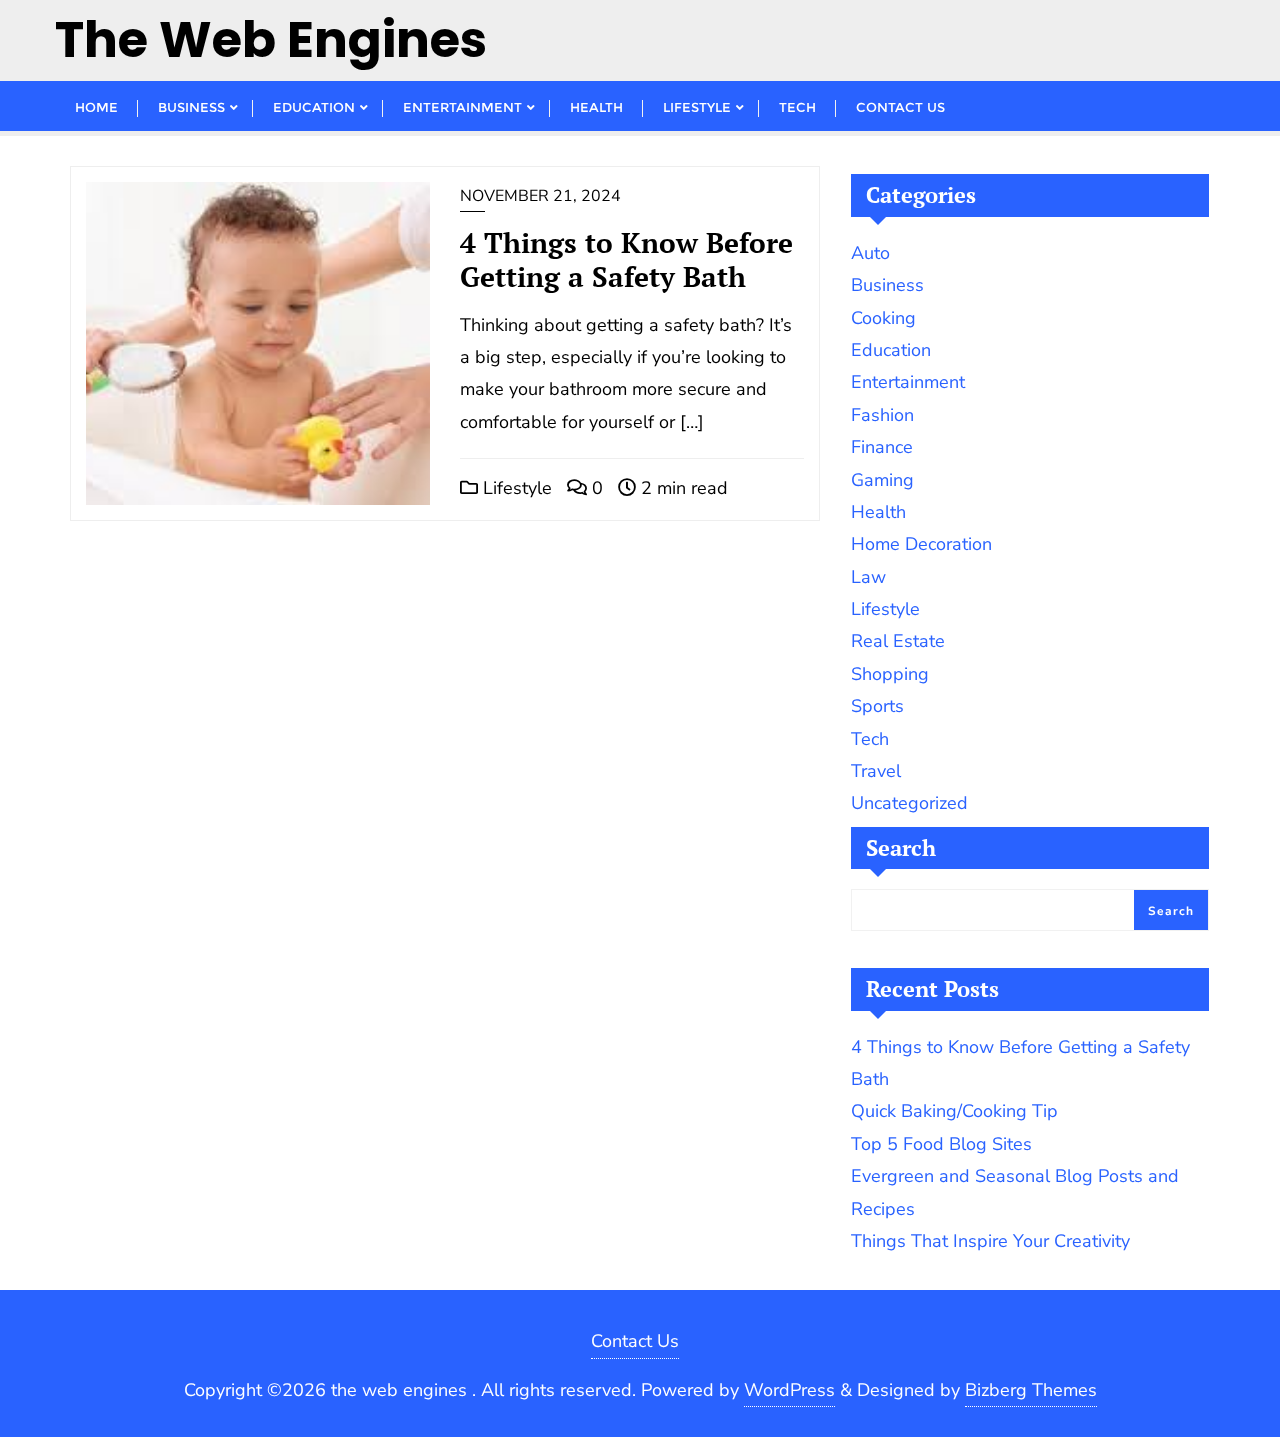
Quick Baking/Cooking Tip (954, 1111)
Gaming (882, 480)
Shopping (890, 674)
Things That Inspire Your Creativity (990, 1241)
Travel (876, 771)
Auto (870, 253)
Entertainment (908, 382)
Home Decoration (921, 544)
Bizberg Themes (1031, 1390)
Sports (877, 706)
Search (901, 847)
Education (891, 350)
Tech (870, 739)
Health (878, 512)
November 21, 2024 (540, 196)
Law (868, 577)
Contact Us (635, 1341)
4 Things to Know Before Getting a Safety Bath (626, 259)
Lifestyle (515, 488)
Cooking (883, 318)
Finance (882, 447)
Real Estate (898, 641)
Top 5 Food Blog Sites (941, 1144)
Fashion (882, 415)
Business (887, 285)
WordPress (789, 1390)
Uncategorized (909, 803)
